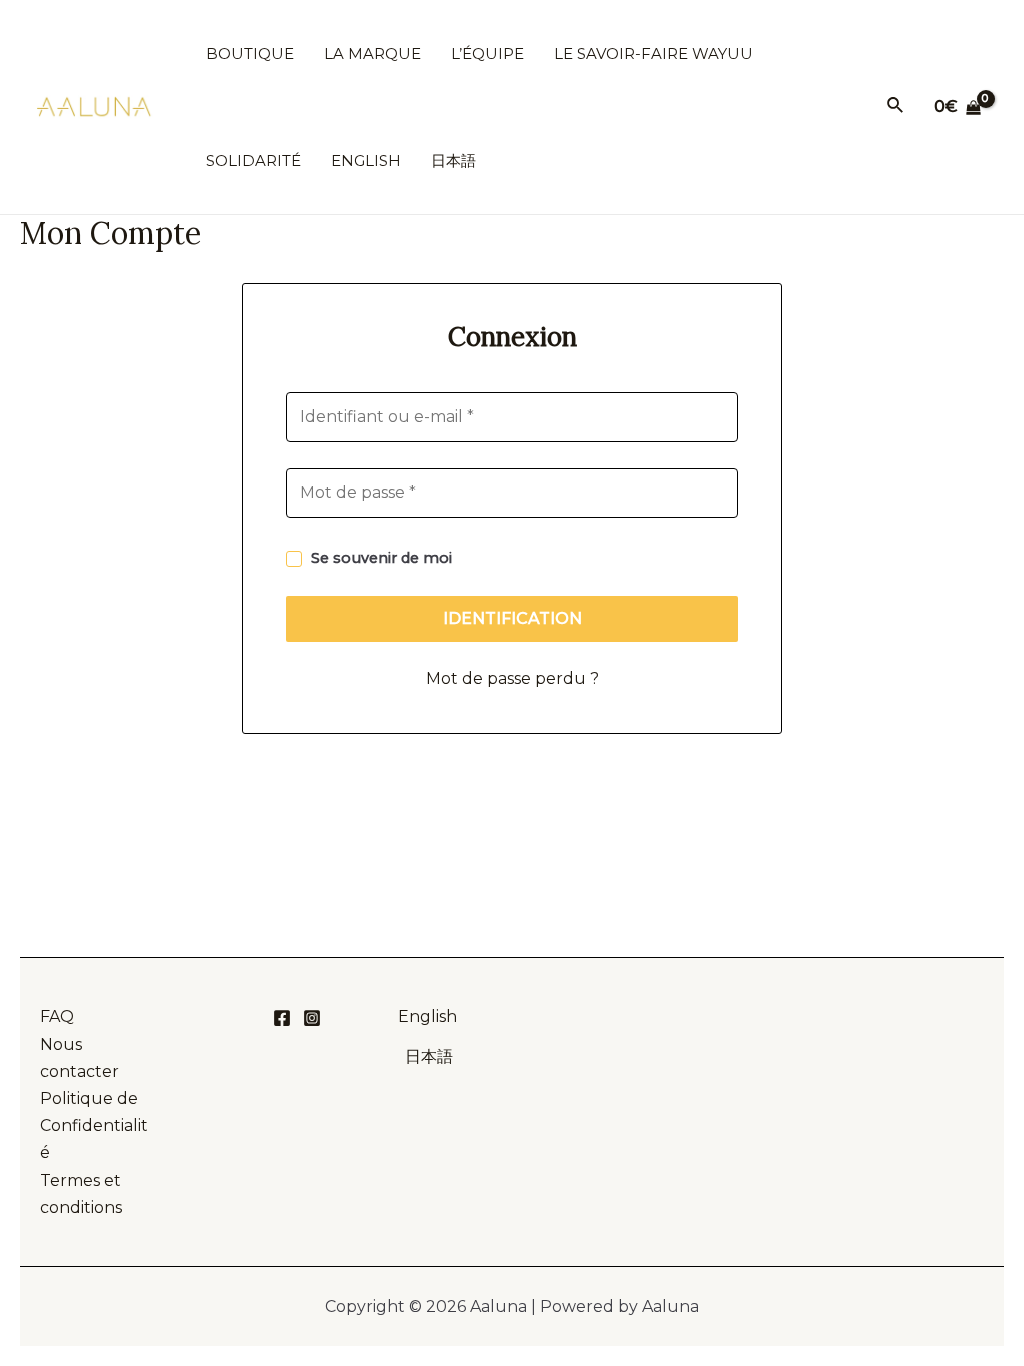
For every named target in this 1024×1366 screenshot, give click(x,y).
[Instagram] (312, 1018)
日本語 (429, 1056)
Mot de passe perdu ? (512, 678)
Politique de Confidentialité (94, 1125)
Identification (512, 618)
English (429, 1016)
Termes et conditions (81, 1194)
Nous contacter (79, 1058)
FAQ (57, 1016)
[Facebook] (282, 1018)
